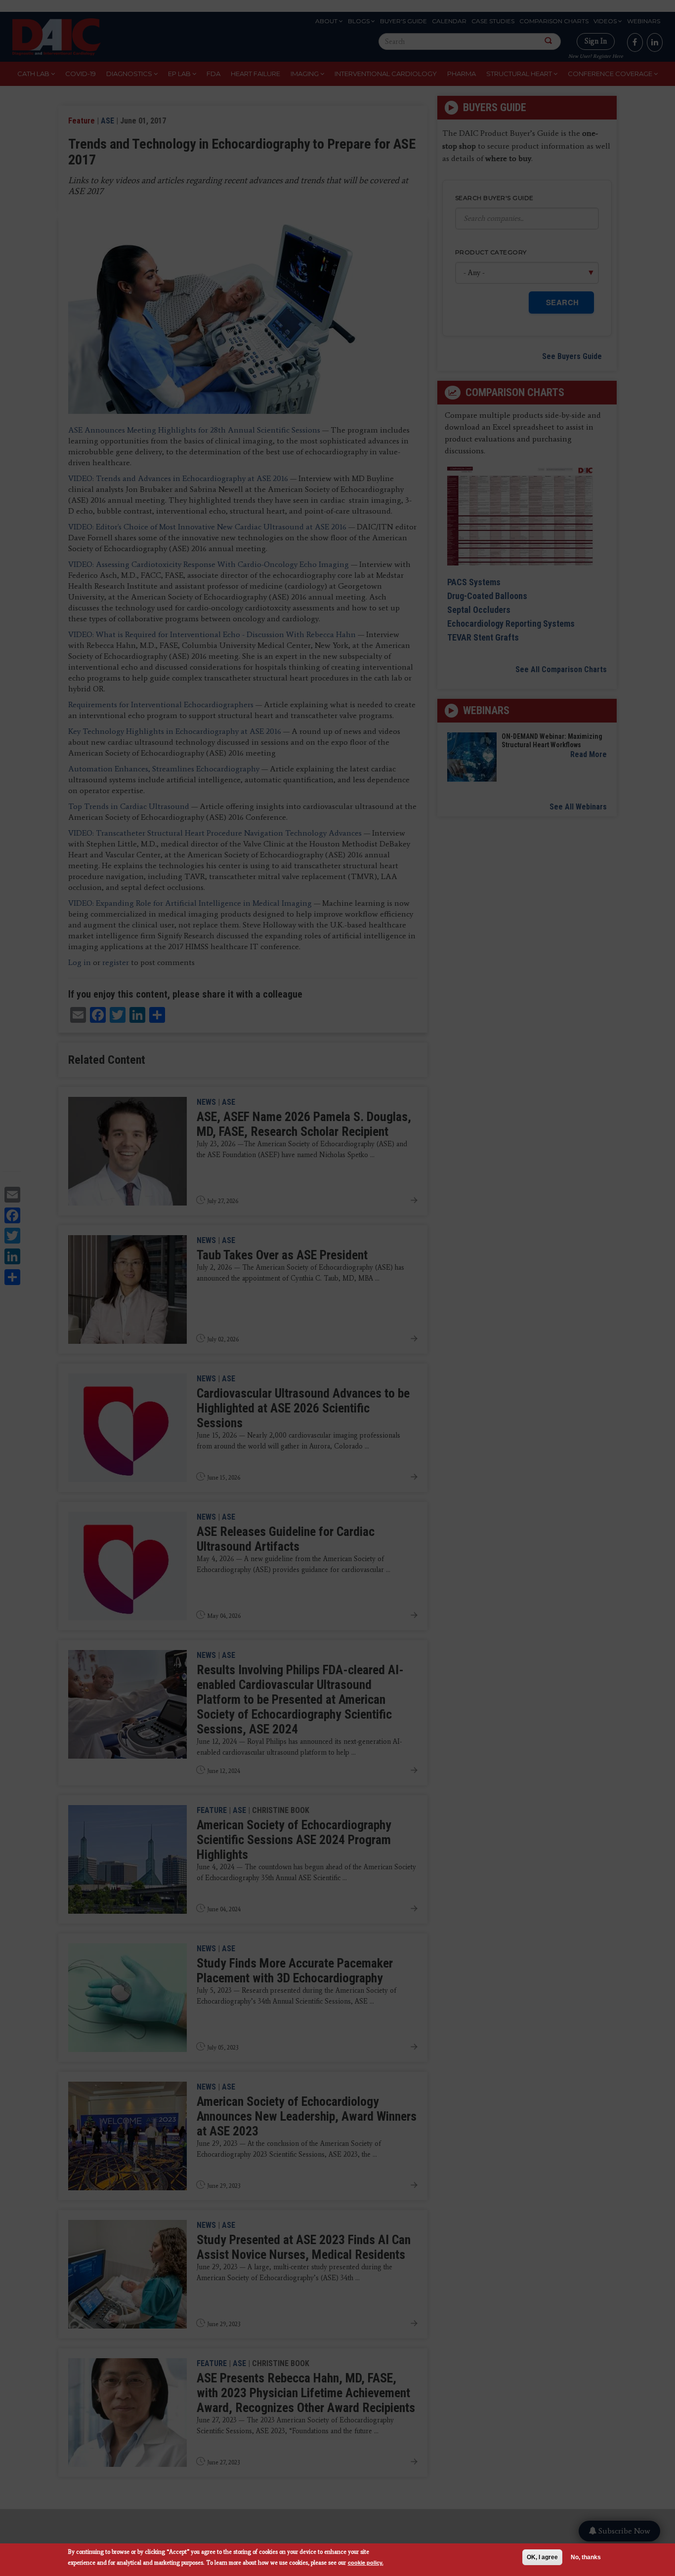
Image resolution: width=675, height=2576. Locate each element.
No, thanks (586, 2557)
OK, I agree (542, 2557)
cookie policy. (366, 2562)
